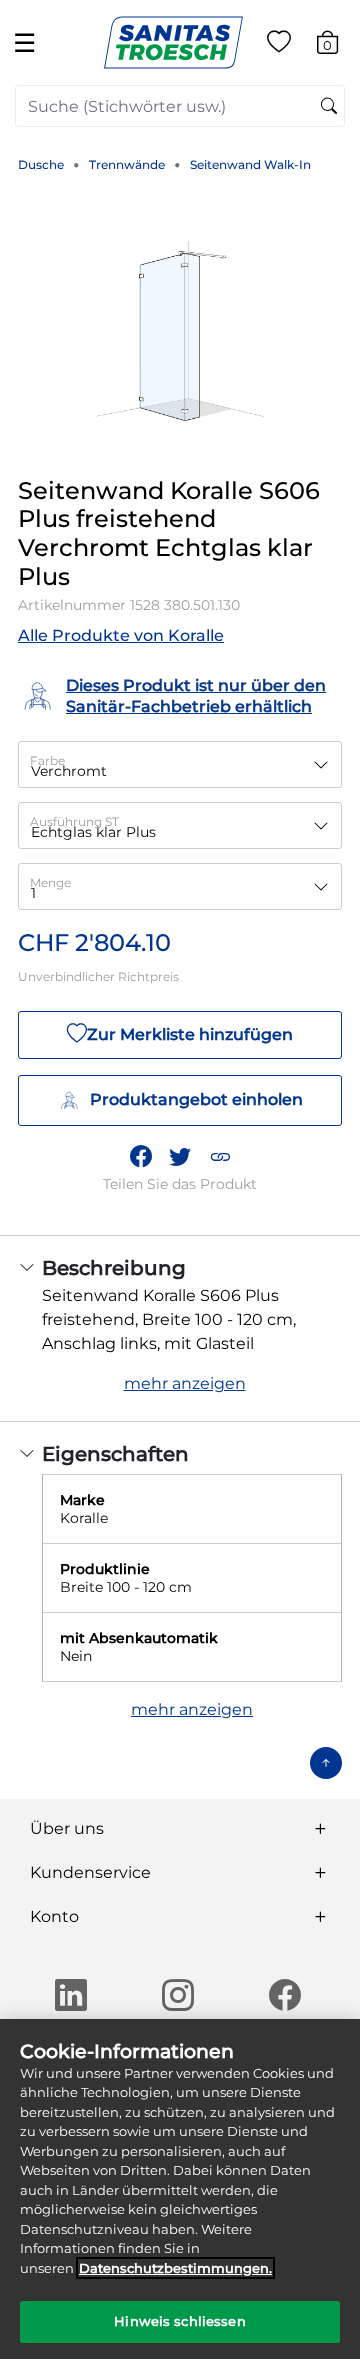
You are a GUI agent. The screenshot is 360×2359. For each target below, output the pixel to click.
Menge (50, 882)
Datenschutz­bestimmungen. (175, 2268)
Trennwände (127, 164)
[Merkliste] (279, 45)
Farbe (47, 760)
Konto (54, 1916)
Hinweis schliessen (179, 2321)
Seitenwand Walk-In (250, 164)
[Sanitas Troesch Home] (173, 41)
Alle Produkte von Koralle (121, 635)
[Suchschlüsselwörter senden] (329, 107)
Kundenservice (90, 1872)
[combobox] (180, 106)
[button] (220, 1156)
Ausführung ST (74, 821)
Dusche (41, 164)
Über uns (67, 1828)
